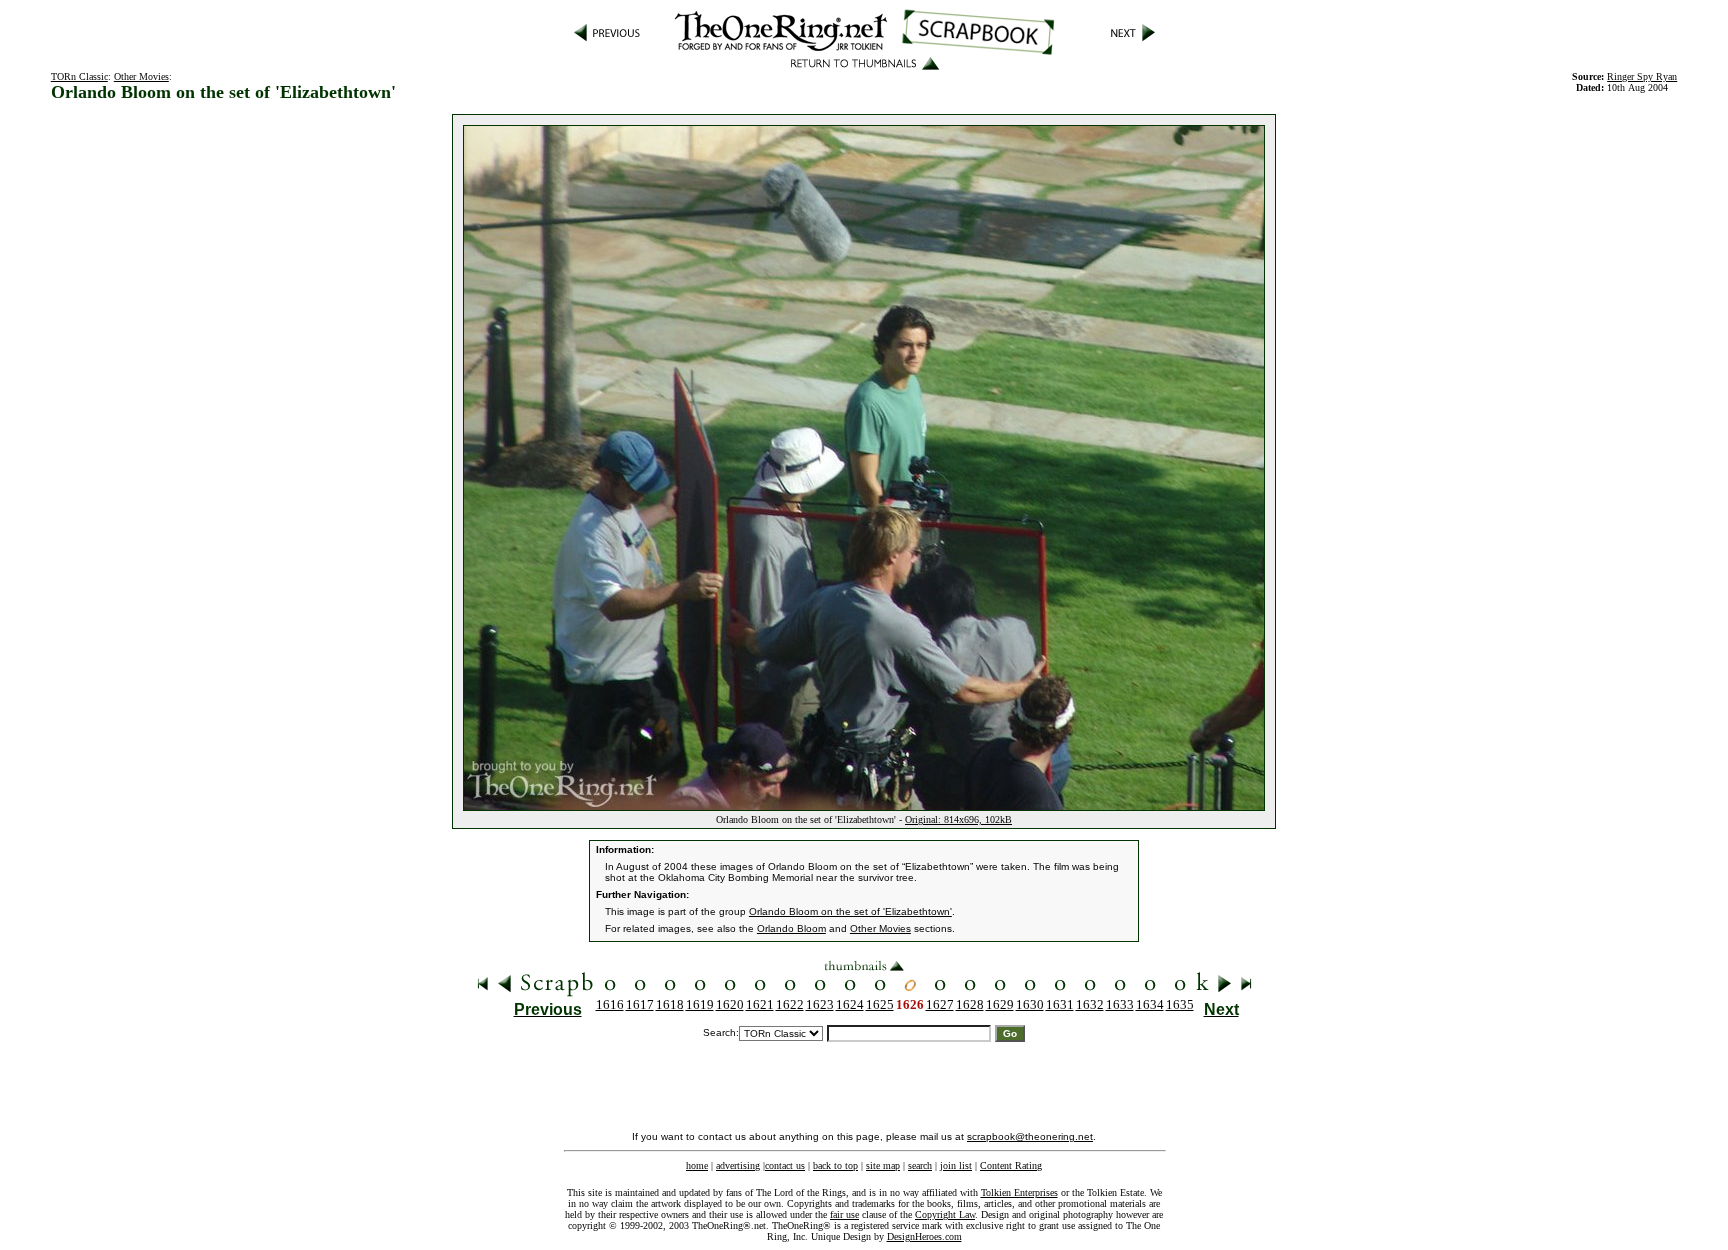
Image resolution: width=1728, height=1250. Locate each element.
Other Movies (141, 76)
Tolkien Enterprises (1019, 1192)
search (920, 1165)
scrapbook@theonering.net (1030, 1136)
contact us (785, 1165)
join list (956, 1165)
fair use (844, 1214)
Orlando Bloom (791, 928)
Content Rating (1011, 1165)
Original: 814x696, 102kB (958, 819)
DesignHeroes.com (924, 1236)
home (697, 1165)
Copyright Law (945, 1214)
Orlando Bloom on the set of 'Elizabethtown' (850, 911)
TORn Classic (79, 76)
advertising (738, 1165)
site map (883, 1165)
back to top (835, 1165)
